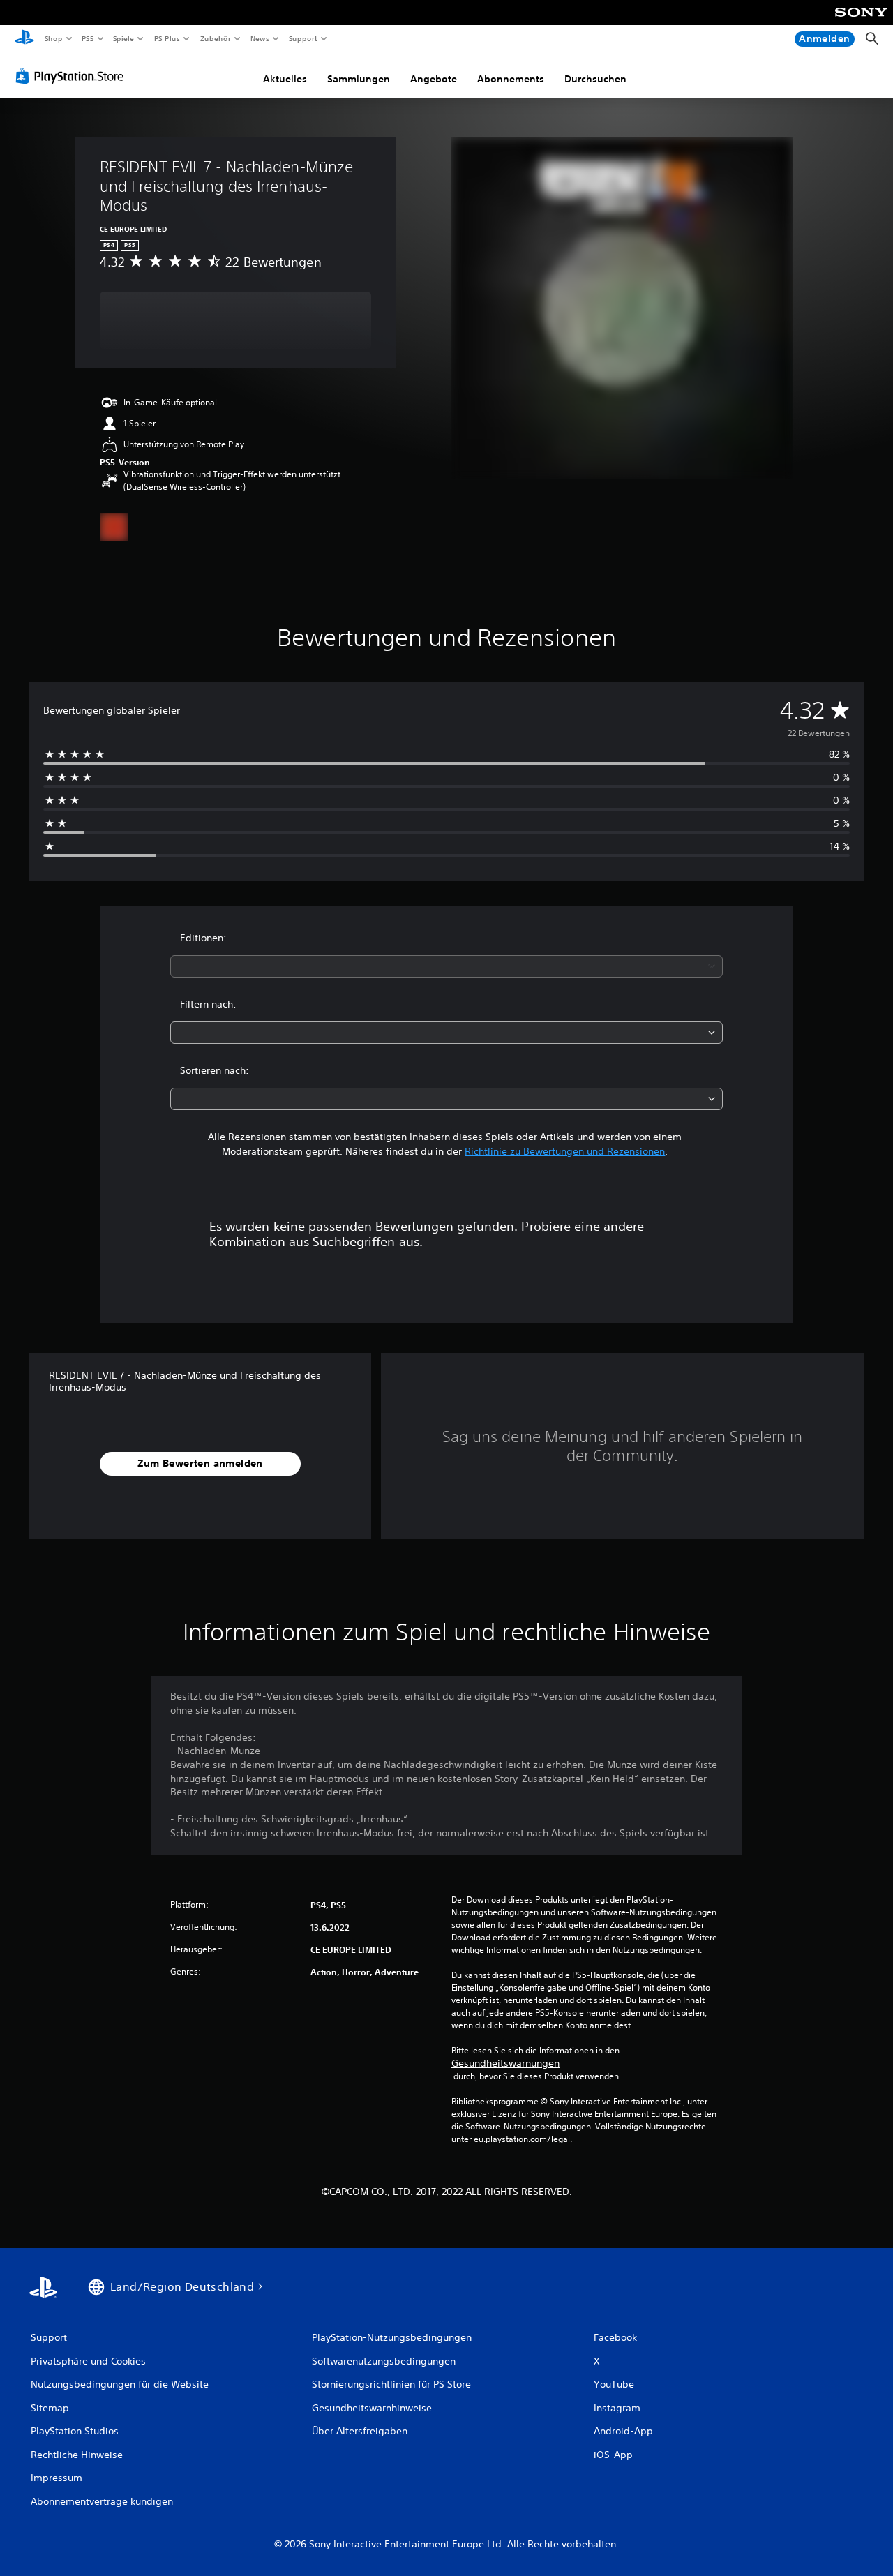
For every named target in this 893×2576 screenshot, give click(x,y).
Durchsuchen (595, 79)
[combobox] (447, 966)
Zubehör (215, 38)
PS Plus (167, 38)
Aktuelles (285, 79)
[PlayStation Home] (24, 39)
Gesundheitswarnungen (505, 2063)
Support (303, 38)
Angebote (434, 79)
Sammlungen (359, 79)
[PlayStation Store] (73, 76)
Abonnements (511, 79)
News (260, 38)
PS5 (88, 38)
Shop (53, 38)
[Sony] (861, 22)
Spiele (124, 38)
